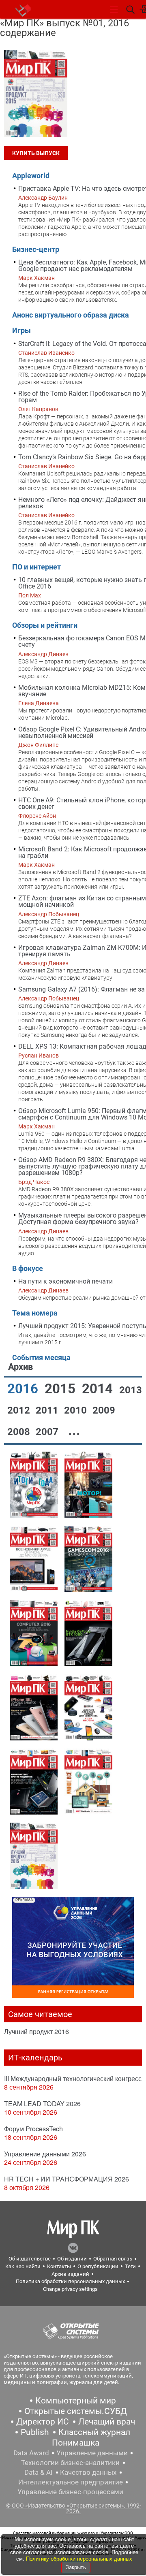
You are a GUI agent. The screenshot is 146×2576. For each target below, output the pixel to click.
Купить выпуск (36, 153)
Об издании (72, 2259)
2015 (62, 1389)
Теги (130, 2266)
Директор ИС (43, 2422)
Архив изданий (70, 2274)
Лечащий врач (107, 2422)
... (74, 1430)
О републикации (98, 2266)
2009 (104, 1410)
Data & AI (39, 2472)
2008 (20, 1432)
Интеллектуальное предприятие (71, 2482)
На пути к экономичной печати (65, 1281)
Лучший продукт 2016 (36, 2031)
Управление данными (92, 2453)
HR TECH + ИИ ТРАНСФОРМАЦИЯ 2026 (67, 2179)
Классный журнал (94, 2432)
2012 (20, 1410)
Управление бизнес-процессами (70, 2492)
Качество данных (88, 2472)
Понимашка (76, 2443)
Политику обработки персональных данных (79, 2559)
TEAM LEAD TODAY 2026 (42, 2104)
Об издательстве (30, 2259)
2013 (131, 1390)
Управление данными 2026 (45, 2154)
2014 (99, 1389)
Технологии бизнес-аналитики (70, 2463)
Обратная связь (113, 2259)
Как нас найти (23, 2266)
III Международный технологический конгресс (73, 2078)
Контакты (59, 2266)
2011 (48, 1410)
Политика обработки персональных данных (70, 2281)
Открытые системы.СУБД (76, 2411)
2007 (48, 1432)
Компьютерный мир (76, 2401)
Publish (35, 2432)
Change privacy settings (70, 2289)
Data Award (31, 2453)
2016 (24, 1389)
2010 (77, 1410)
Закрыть (76, 2567)
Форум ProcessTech (33, 2129)
